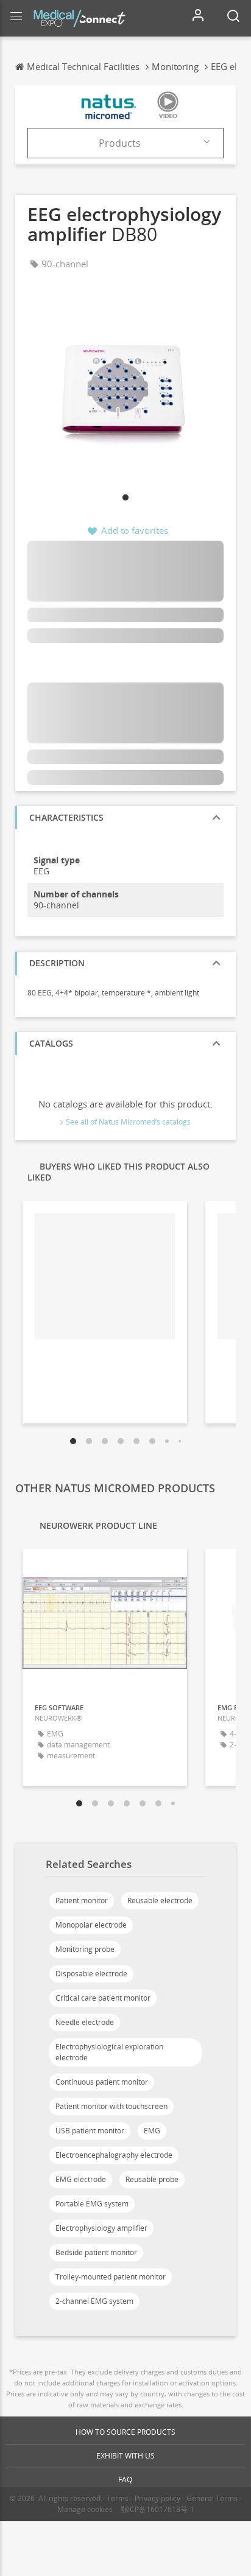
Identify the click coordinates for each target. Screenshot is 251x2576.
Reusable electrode (160, 1900)
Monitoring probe (85, 1949)
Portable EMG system (92, 2204)
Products (120, 143)
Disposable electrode (91, 1974)
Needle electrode (85, 2022)
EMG (152, 2131)
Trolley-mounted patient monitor (111, 2277)
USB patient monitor (90, 2131)
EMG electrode (81, 2179)
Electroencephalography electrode (114, 2155)
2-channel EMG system (94, 2301)
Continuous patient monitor (102, 2082)
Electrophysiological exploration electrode (109, 2052)
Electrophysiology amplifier (101, 2228)
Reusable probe (152, 2179)
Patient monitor (82, 1900)
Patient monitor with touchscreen (111, 2106)
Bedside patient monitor (96, 2252)
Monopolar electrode (91, 1925)
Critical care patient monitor (103, 1998)
